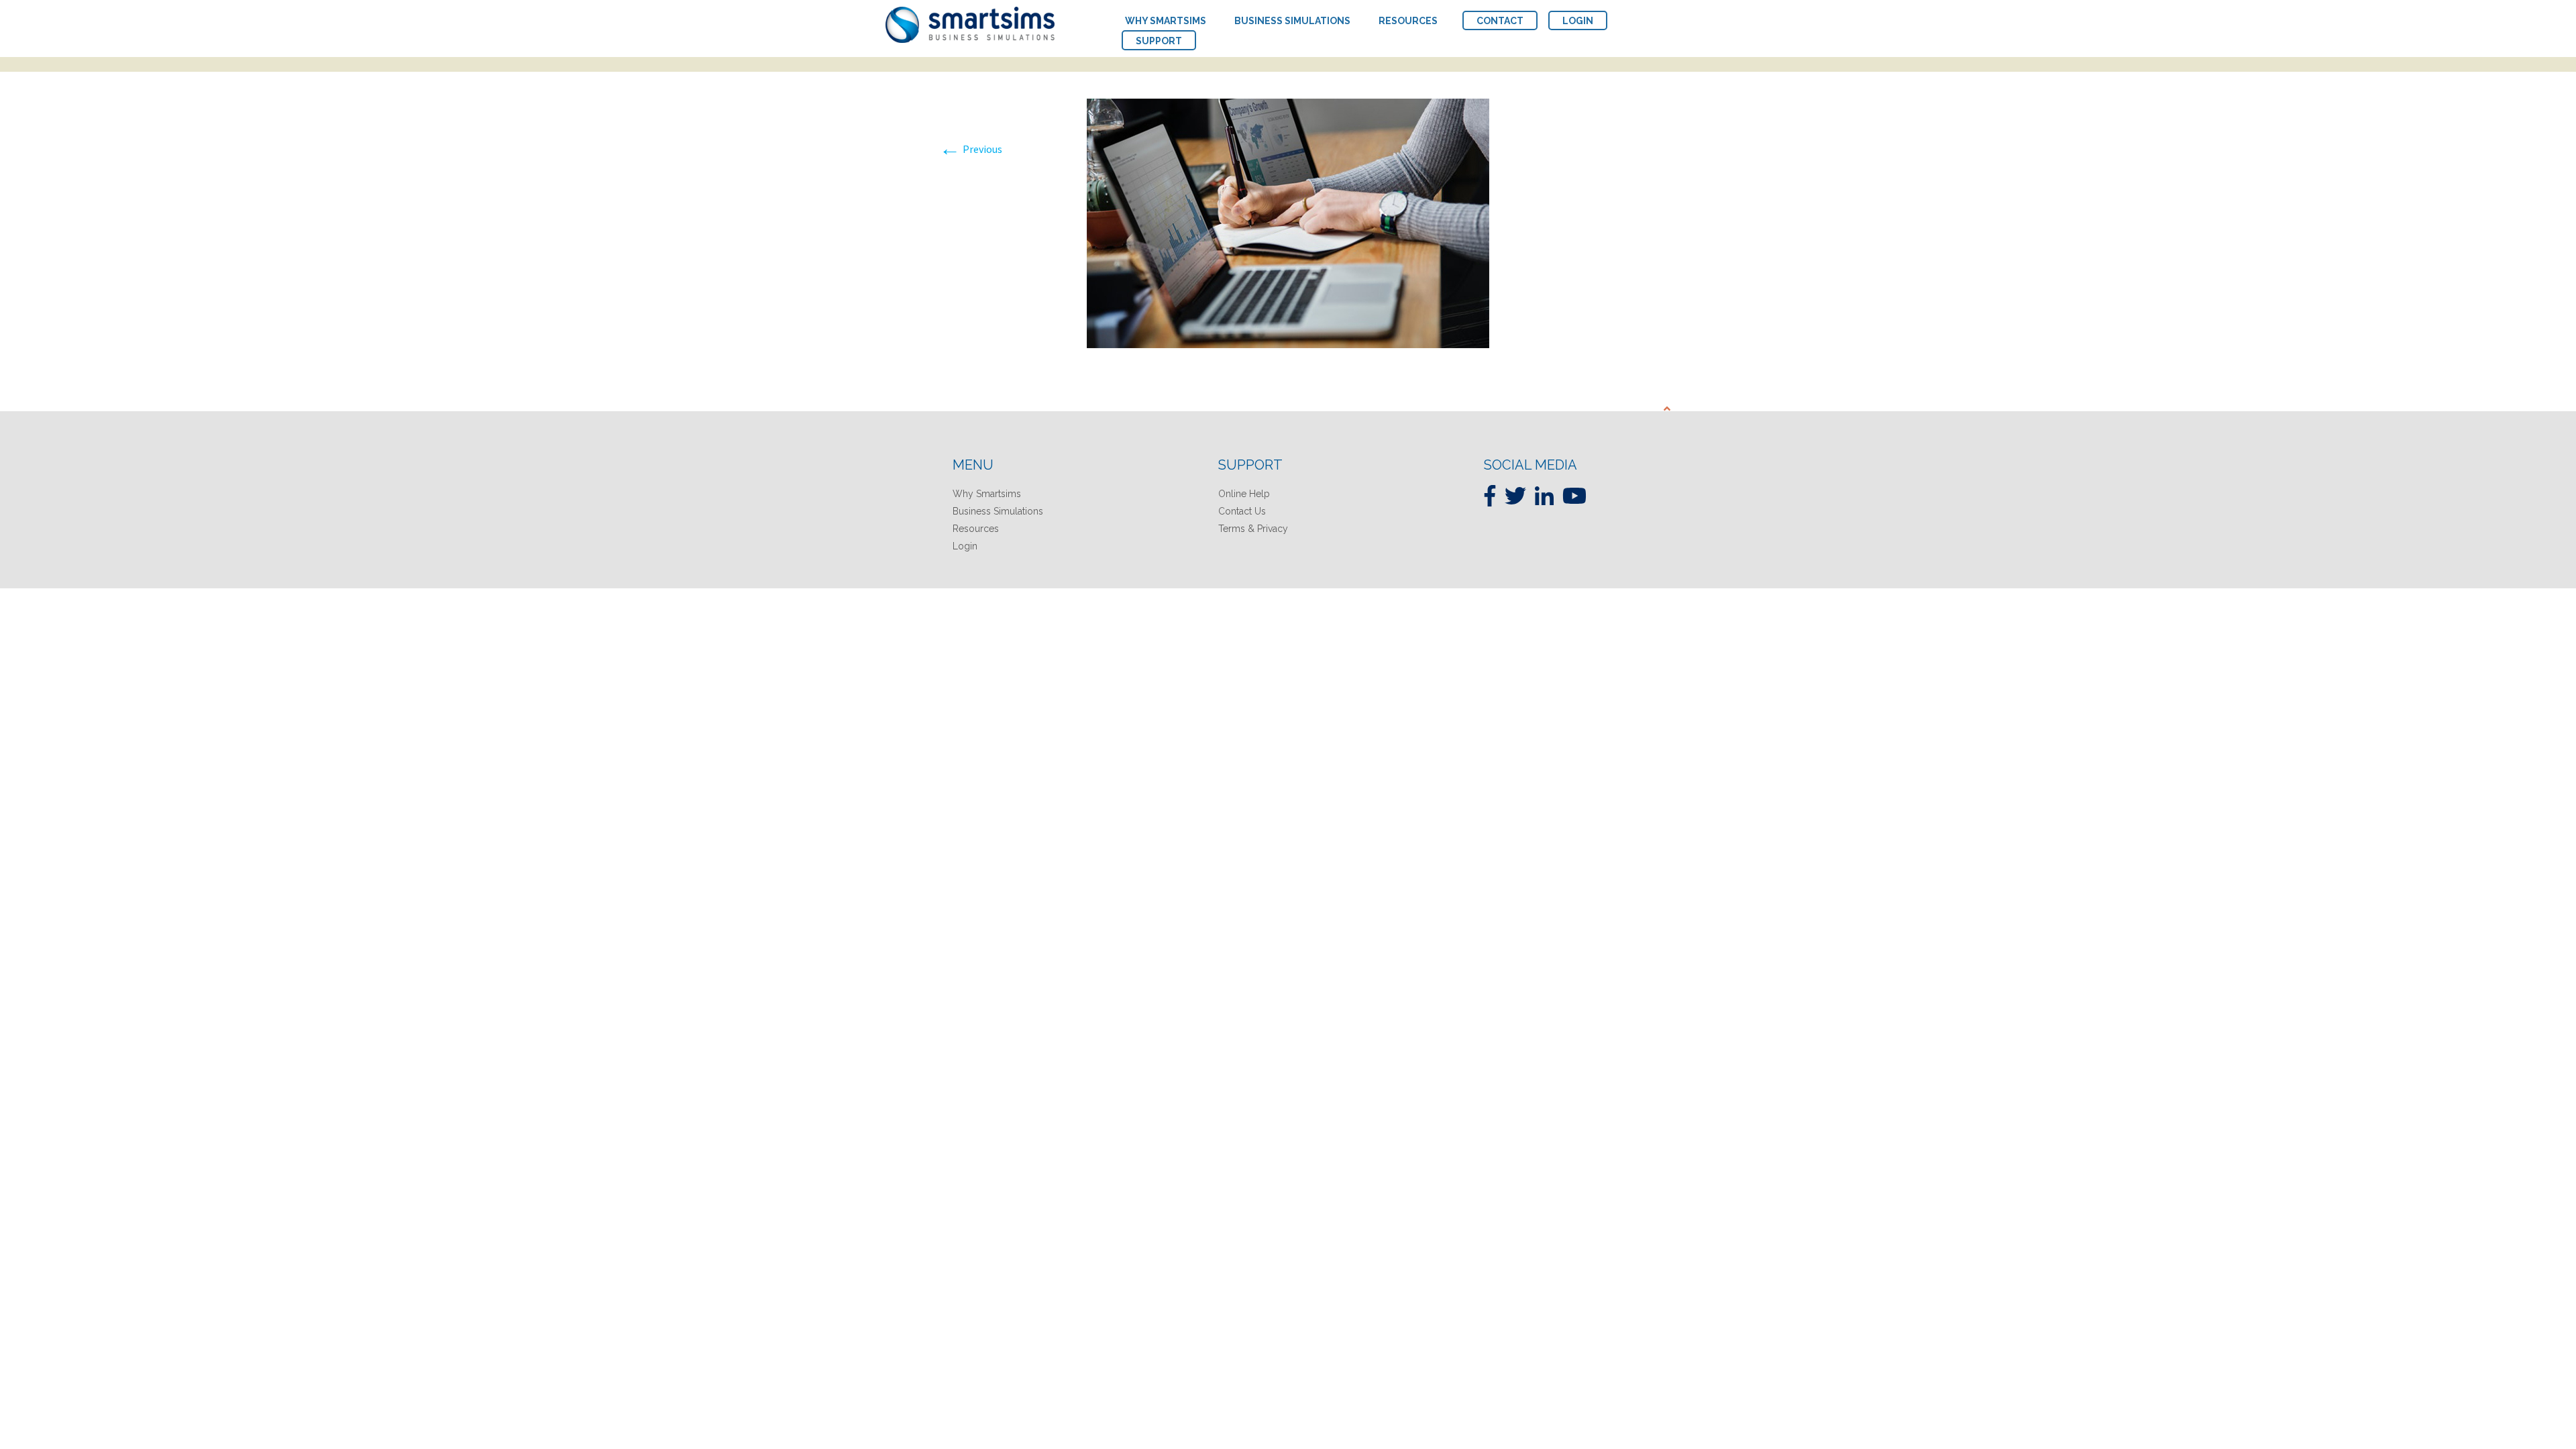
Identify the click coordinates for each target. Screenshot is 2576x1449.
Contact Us (1242, 511)
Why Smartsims (987, 494)
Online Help (1244, 494)
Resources (976, 529)
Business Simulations (998, 511)
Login (965, 546)
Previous (971, 149)
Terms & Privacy (1253, 529)
